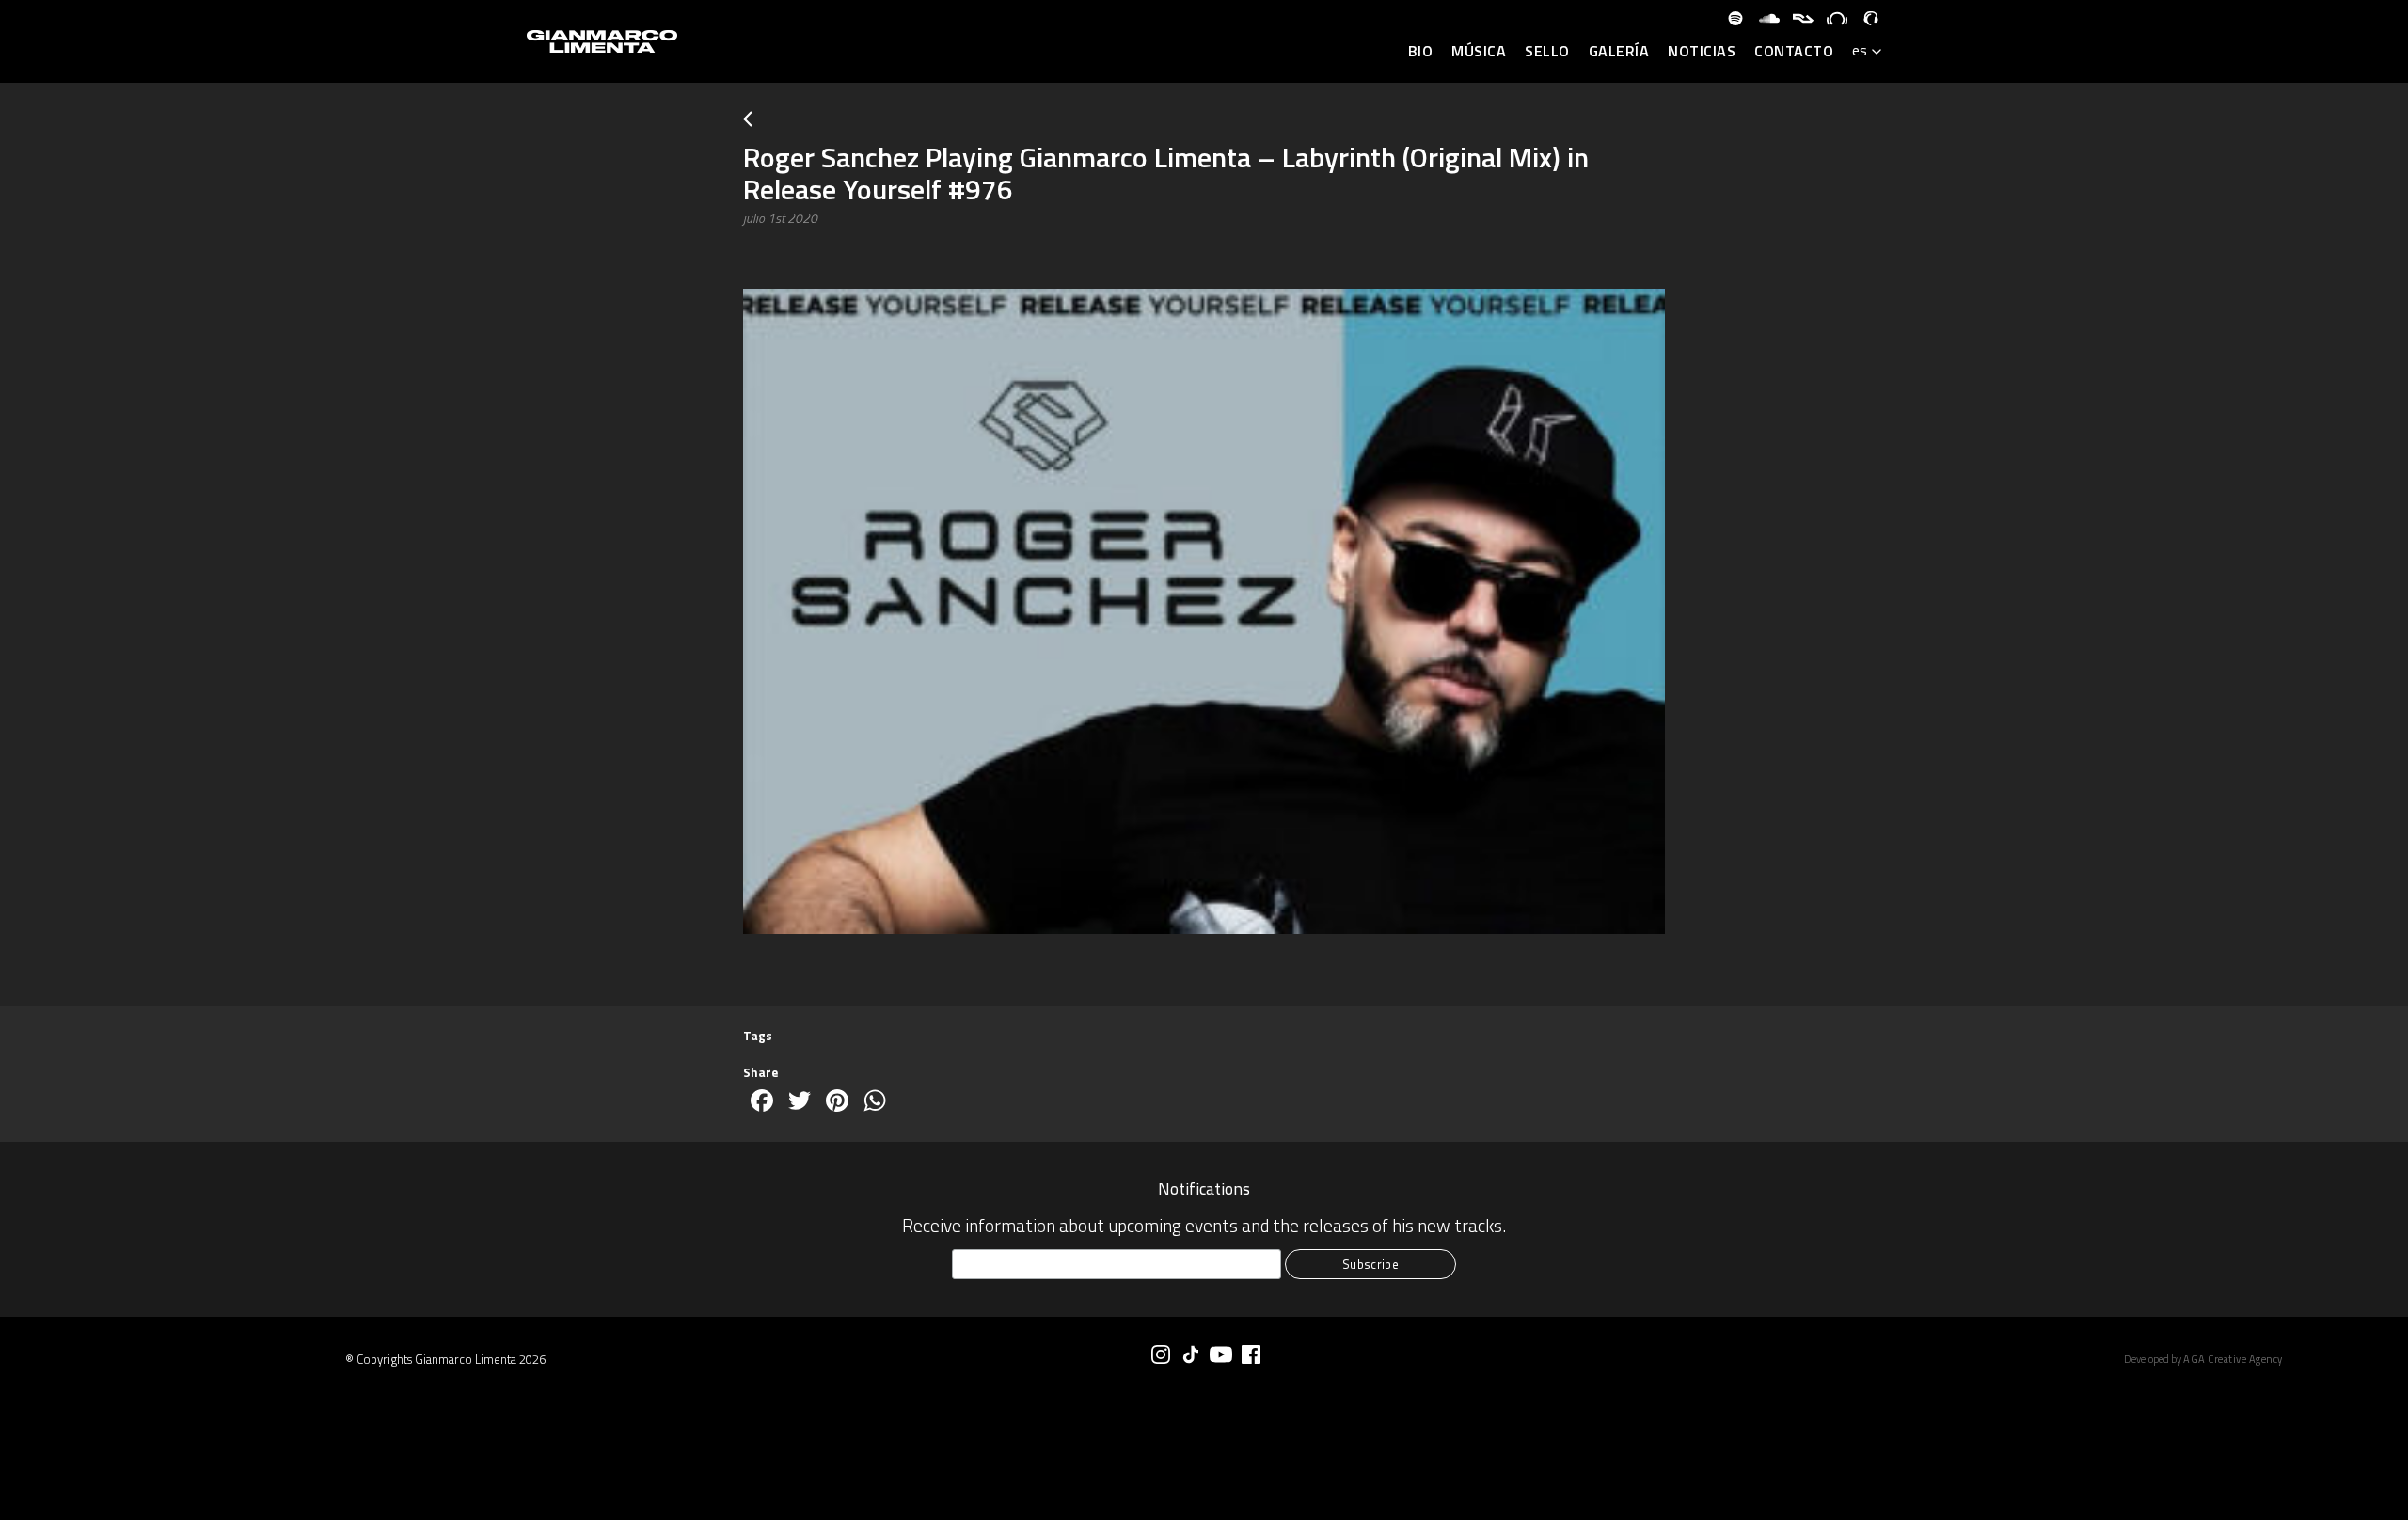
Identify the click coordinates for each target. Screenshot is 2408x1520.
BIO (1421, 52)
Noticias (1702, 52)
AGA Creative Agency (2233, 1359)
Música (1479, 52)
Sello (1547, 52)
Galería (1619, 52)
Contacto (1794, 52)
